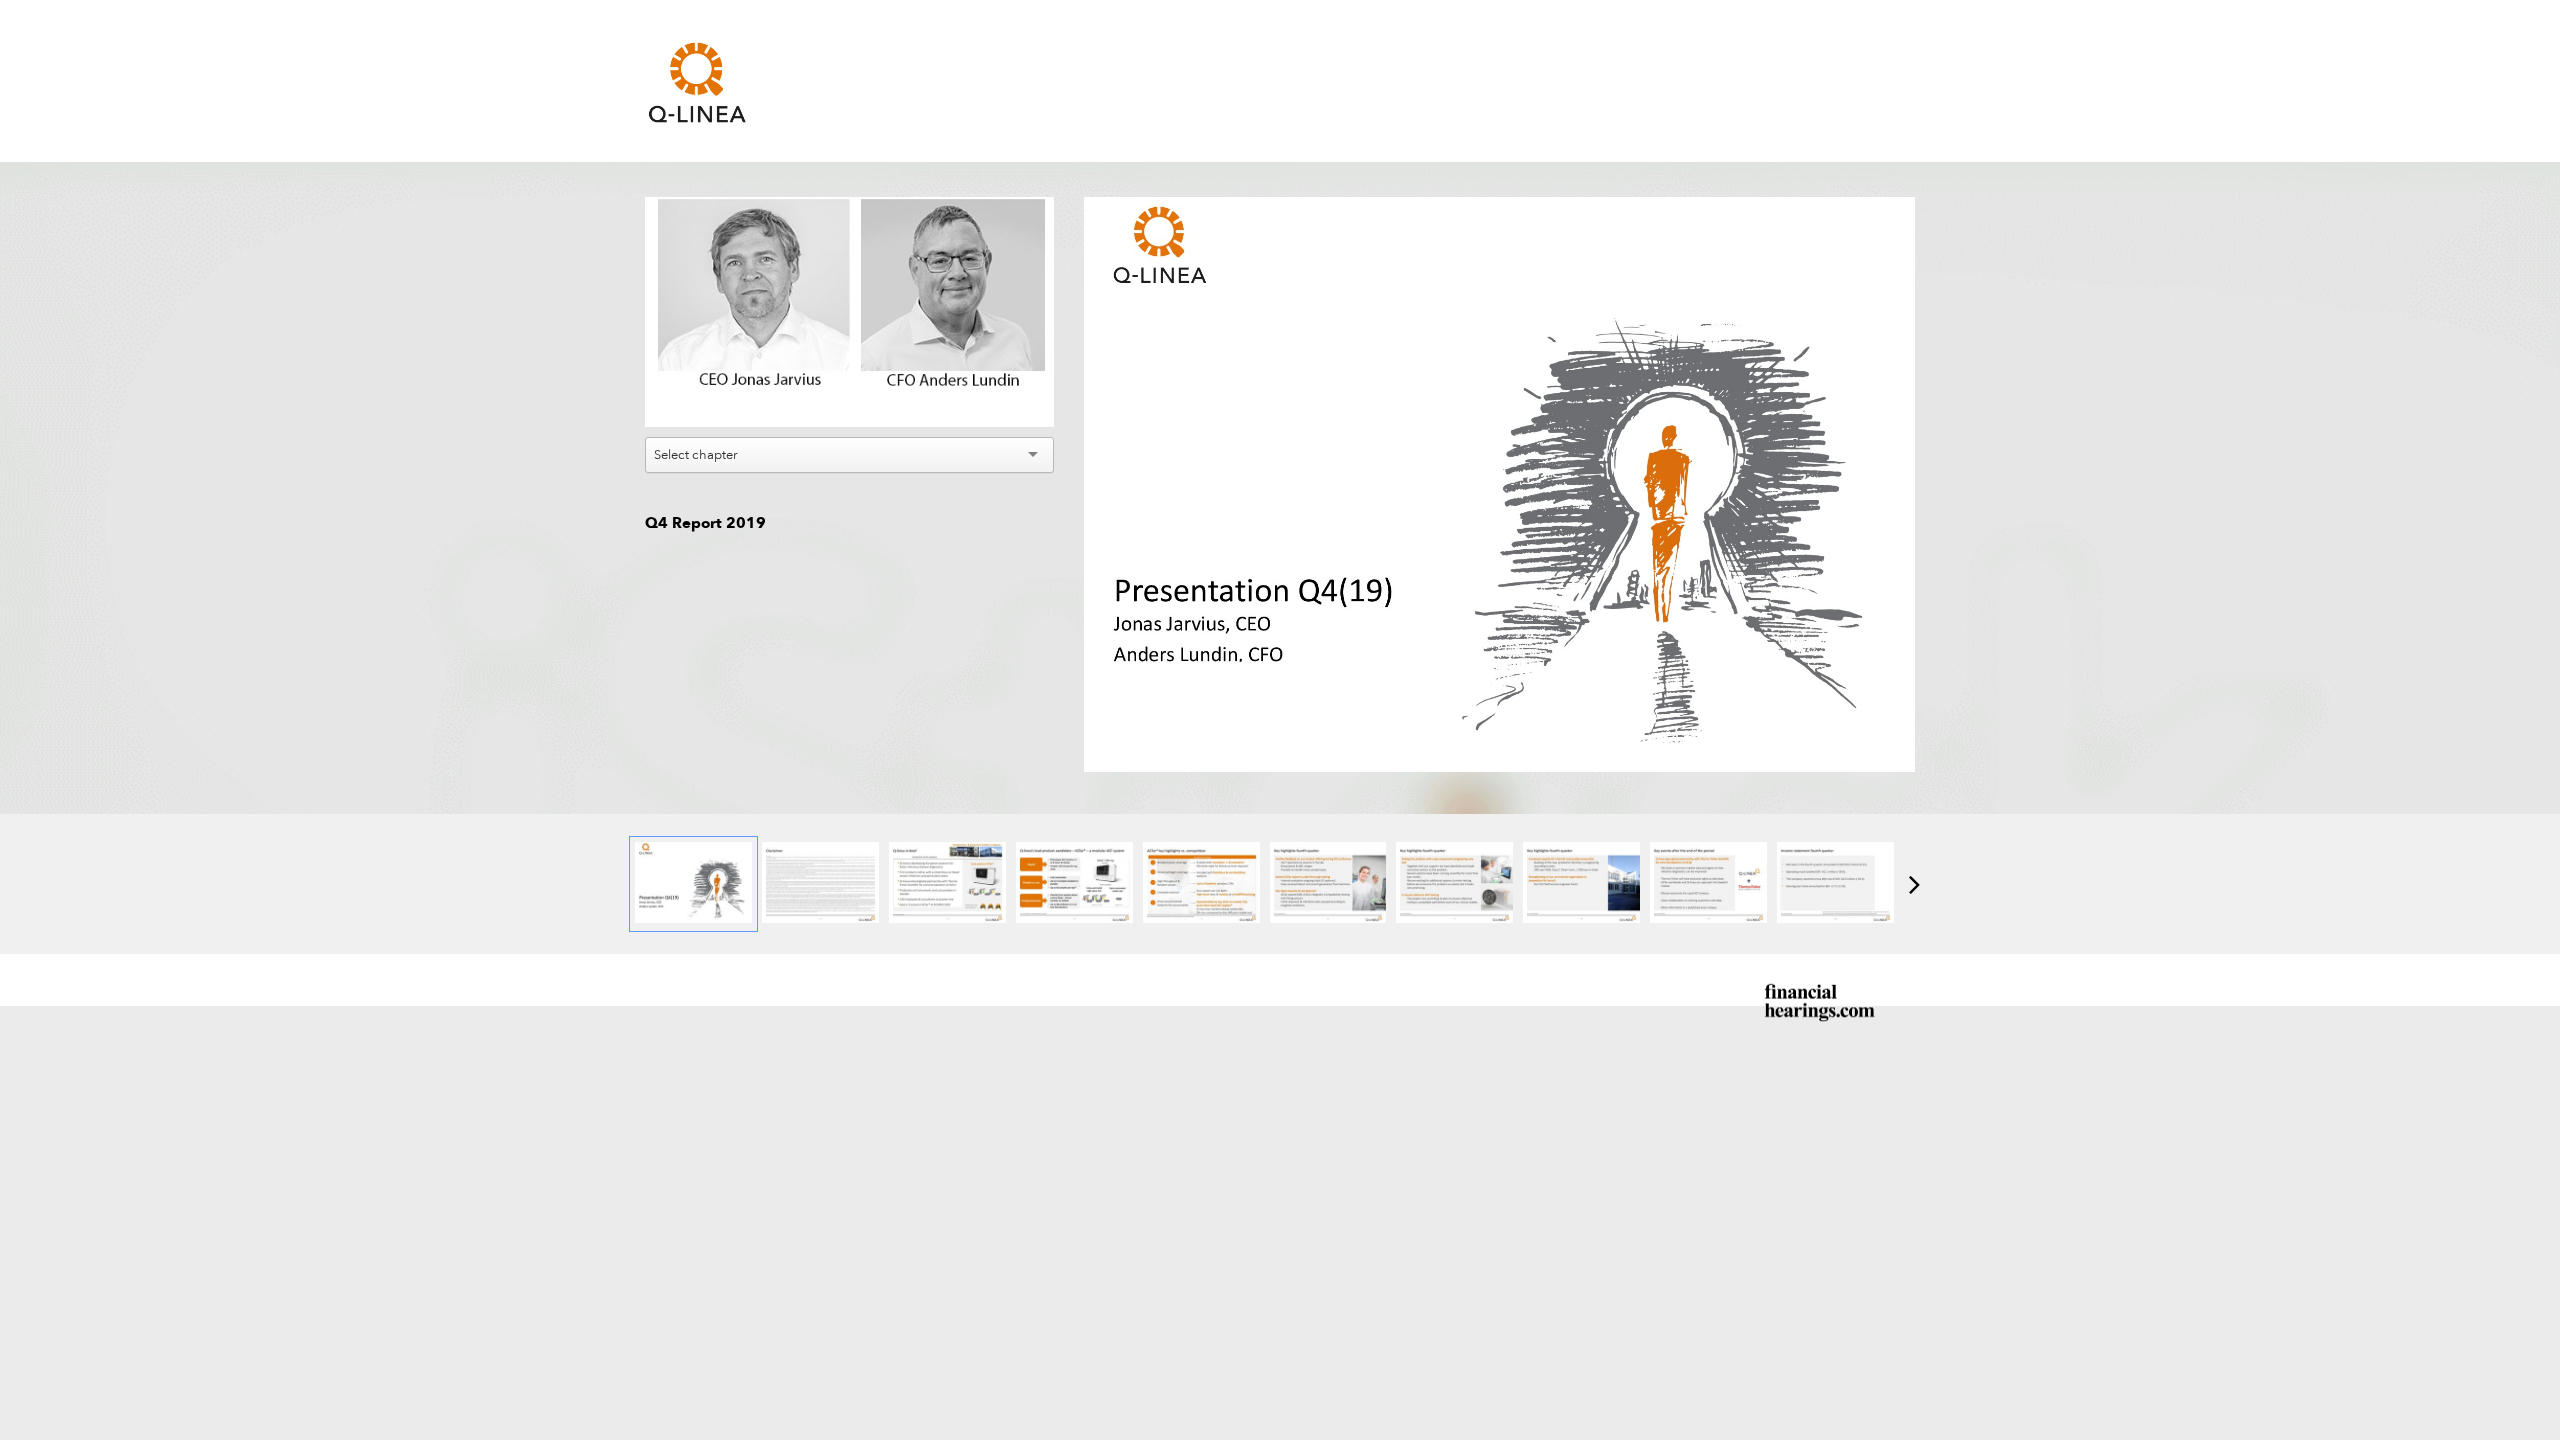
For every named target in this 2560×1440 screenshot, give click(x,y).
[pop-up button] (994, 397)
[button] (852, 314)
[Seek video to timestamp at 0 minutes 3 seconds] (693, 884)
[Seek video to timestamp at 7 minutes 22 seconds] (1708, 884)
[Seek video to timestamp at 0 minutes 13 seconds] (820, 884)
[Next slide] (1898, 476)
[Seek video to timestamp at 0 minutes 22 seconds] (947, 884)
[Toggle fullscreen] (1900, 212)
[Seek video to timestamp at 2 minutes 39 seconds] (1201, 884)
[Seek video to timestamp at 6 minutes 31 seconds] (1581, 884)
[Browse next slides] (1914, 884)
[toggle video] (964, 397)
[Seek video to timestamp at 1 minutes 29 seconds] (1074, 884)
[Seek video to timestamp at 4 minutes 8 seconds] (1328, 884)
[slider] (850, 366)
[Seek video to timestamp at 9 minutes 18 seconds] (1835, 884)
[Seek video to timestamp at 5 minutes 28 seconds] (1454, 884)
